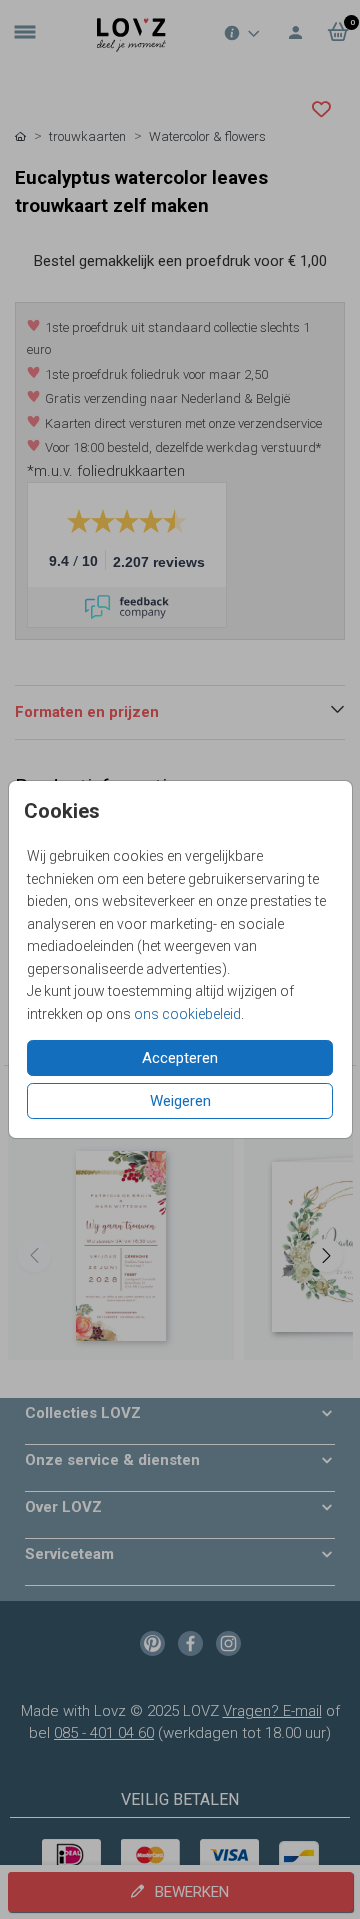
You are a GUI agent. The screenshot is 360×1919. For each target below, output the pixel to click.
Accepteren (180, 1058)
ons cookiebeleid (187, 1014)
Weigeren (180, 1101)
